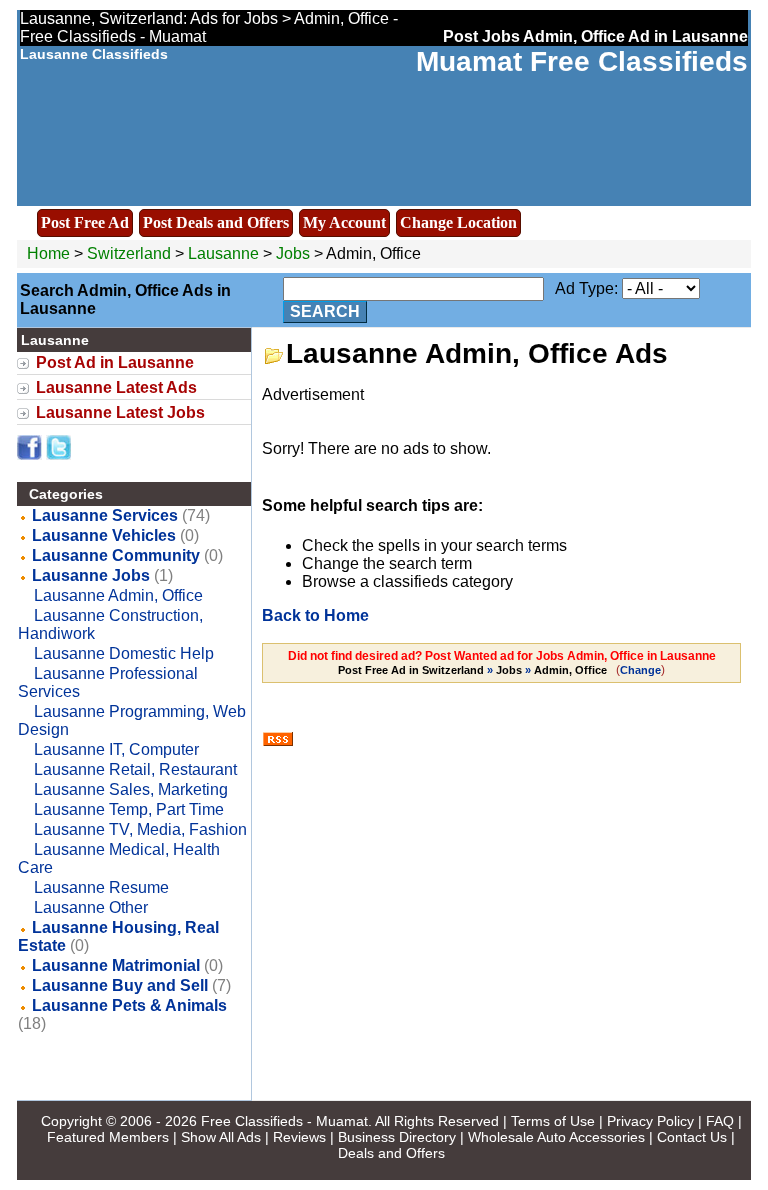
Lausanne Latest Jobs (120, 412)
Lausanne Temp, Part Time (129, 809)
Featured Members (108, 1137)
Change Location (458, 222)
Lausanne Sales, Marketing (131, 789)
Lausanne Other (91, 907)
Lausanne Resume (101, 887)
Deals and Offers (391, 1153)
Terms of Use (553, 1121)
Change (640, 670)
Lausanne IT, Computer (116, 749)
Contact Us (692, 1137)
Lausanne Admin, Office (118, 595)
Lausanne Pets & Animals (129, 1005)
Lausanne (225, 253)
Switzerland (129, 253)
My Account (344, 222)
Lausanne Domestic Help (124, 653)
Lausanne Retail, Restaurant (135, 769)
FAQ (720, 1121)
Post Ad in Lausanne (115, 362)
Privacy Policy (650, 1121)
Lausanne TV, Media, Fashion (140, 829)
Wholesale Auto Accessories (556, 1137)
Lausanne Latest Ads (116, 387)
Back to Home (315, 615)
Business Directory (397, 1137)
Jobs (293, 253)
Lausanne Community (116, 555)
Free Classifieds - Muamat (284, 1121)
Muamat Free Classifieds (582, 61)
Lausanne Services (105, 515)
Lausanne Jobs (91, 575)
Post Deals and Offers (216, 222)
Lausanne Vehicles (104, 535)
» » (472, 670)
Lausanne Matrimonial (116, 965)
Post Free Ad (85, 222)
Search (325, 311)
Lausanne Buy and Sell (120, 985)
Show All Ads (221, 1137)
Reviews (299, 1137)
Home (48, 253)
